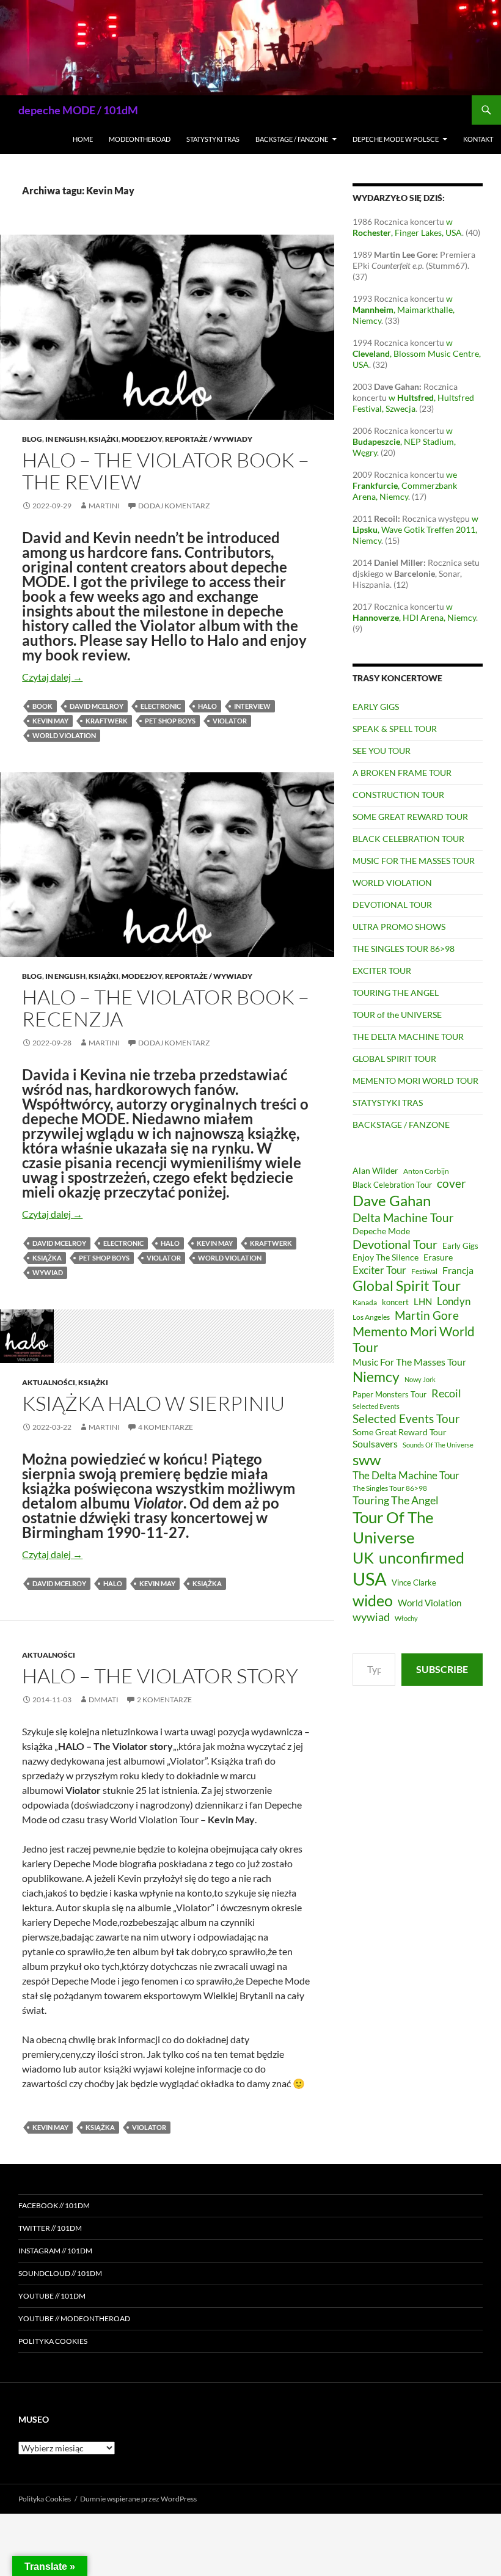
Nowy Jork (420, 1379)
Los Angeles (371, 1317)
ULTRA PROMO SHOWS (399, 927)
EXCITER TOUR (382, 971)
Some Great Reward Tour (400, 1432)
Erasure (438, 1257)
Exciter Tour (379, 1270)
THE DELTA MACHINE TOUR (408, 1037)
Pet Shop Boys (170, 721)
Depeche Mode (381, 1231)
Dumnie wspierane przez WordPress (138, 2499)
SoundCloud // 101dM (60, 2273)
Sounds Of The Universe (438, 1445)
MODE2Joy (142, 439)
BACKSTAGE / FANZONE (292, 139)
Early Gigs (460, 1246)
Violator (230, 721)
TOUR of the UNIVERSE (397, 1015)
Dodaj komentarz (174, 506)
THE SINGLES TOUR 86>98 (404, 949)
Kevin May (50, 721)
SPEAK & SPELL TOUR (395, 729)
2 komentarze (164, 1700)
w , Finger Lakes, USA (407, 227)
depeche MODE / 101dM (78, 110)
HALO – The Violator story (160, 1676)
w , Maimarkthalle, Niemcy (404, 309)
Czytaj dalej (52, 677)
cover (452, 1183)
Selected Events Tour (406, 1418)
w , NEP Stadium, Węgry (404, 441)
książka (47, 1258)
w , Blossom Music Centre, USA (417, 353)
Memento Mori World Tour (414, 1339)
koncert (395, 1302)
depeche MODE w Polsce (396, 139)
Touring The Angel (396, 1500)
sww (367, 1460)
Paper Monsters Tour (389, 1394)
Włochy (406, 1618)
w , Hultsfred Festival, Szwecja (413, 403)
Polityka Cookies (53, 2341)
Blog (32, 439)
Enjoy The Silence (386, 1257)
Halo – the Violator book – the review (166, 471)
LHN (423, 1302)
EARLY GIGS (376, 707)
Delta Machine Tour (403, 1217)
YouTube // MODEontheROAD (74, 2318)
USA (370, 1579)
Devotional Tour (395, 1244)
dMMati (104, 1700)
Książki (104, 439)
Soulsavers (375, 1444)
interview (252, 706)
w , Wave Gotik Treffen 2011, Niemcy (415, 529)
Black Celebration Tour (392, 1185)
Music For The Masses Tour (409, 1362)
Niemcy (376, 1377)
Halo (207, 706)
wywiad (48, 1272)
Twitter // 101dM (50, 2228)
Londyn (454, 1301)
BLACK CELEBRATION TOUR (408, 839)
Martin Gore (427, 1315)
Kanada (365, 1302)
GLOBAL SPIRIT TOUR (394, 1059)
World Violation (64, 735)
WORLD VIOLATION (392, 883)
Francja (458, 1270)
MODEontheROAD (140, 139)
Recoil (446, 1393)
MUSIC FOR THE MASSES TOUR (414, 861)
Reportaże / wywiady (209, 439)
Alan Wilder (375, 1170)
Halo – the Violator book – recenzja (166, 1008)
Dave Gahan (392, 1201)
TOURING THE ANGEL (396, 993)
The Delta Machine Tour (406, 1475)
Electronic (161, 706)
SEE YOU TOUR (382, 751)
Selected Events (376, 1406)
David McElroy (97, 706)
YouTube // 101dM (52, 2296)
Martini (104, 506)
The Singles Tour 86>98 (390, 1488)
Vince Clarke (414, 1583)
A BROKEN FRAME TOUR (402, 773)
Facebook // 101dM (54, 2205)
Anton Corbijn (426, 1171)
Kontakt (478, 139)
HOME (83, 139)
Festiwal (424, 1271)
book (42, 706)
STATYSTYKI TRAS (213, 139)
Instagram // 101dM (55, 2251)
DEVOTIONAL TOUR (392, 905)
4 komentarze (166, 1427)
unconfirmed (422, 1557)
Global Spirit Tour (407, 1286)
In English (65, 439)
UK (363, 1557)
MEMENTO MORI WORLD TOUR (415, 1081)
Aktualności (49, 1382)
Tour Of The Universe (393, 1527)
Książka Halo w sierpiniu (153, 1403)
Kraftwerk (107, 721)
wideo (373, 1600)
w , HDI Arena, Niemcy (414, 612)
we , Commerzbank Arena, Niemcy (405, 485)
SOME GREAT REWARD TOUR (410, 817)
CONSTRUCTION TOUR (398, 795)
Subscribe (442, 1669)
